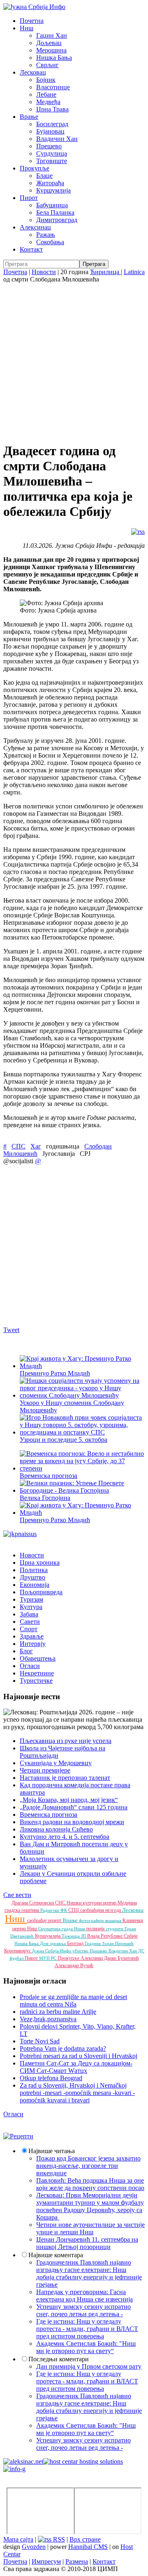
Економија (35, 1585)
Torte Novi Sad (40, 2041)
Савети (30, 1622)
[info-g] (14, 2469)
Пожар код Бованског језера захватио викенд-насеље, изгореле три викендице (88, 2166)
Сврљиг (47, 65)
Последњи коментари (59, 2359)
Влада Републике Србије (112, 1936)
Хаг (36, 1146)
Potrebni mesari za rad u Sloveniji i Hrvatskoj (79, 2056)
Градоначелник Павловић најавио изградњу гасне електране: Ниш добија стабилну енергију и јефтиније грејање (89, 2273)
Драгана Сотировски (33, 1903)
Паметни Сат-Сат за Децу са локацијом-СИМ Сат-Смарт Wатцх (76, 2067)
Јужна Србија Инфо (52, 1951)
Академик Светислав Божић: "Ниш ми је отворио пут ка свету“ (86, 2347)
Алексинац (35, 227)
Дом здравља (53, 1943)
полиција (96, 1929)
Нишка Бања (54, 58)
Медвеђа (48, 102)
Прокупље (35, 168)
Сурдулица (52, 153)
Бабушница (52, 205)
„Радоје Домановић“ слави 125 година (74, 1807)
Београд (76, 1943)
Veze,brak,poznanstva (48, 2019)
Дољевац (49, 43)
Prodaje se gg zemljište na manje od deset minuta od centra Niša (73, 2001)
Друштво (32, 1577)
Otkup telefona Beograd (51, 2078)
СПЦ (74, 1910)
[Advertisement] (74, 361)
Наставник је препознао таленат (65, 1778)
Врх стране (85, 2539)
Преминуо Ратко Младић (55, 1373)
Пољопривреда (41, 1592)
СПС (18, 1146)
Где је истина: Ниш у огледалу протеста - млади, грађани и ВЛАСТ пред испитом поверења (87, 2329)
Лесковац (33, 72)
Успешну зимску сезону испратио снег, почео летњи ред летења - (83, 2310)
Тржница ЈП (74, 1936)
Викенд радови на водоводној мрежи (72, 1822)
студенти (115, 1929)
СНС (61, 1903)
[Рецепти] (18, 2136)
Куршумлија (53, 190)
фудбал (17, 1958)
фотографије (92, 1920)
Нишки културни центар (92, 1903)
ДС (141, 1951)
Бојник (46, 80)
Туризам (31, 1599)
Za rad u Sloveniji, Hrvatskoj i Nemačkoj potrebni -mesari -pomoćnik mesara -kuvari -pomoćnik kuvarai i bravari (77, 2093)
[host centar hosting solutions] (83, 2461)
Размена (77, 2561)
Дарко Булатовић (121, 1958)
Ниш (27, 28)
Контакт (31, 249)
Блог (26, 1651)
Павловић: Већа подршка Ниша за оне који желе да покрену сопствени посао (90, 2184)
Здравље (32, 1636)
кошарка (114, 1920)
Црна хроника (40, 1563)
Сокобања (50, 242)
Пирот (29, 198)
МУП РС (48, 1958)
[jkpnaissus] (20, 1534)
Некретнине (37, 1673)
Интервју (33, 1644)
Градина (93, 1943)
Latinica (134, 272)
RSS (58, 2539)
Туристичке (36, 1681)
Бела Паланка (55, 212)
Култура (31, 1607)
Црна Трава (52, 109)
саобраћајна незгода (101, 1910)
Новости (44, 272)
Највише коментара (56, 2255)
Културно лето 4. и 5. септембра (65, 1837)
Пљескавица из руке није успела (66, 1741)
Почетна (32, 21)
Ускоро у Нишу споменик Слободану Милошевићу (72, 1406)
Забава (29, 1614)
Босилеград (52, 124)
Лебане (46, 94)
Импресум (46, 2561)
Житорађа (50, 183)
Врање (29, 117)
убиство (81, 1951)
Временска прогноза (49, 1815)
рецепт (55, 1920)
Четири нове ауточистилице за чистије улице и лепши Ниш (90, 2228)
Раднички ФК (54, 1910)
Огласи (30, 1666)
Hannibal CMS (88, 2547)
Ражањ (46, 235)
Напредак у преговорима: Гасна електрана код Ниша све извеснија (84, 2296)
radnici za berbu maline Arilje (58, 2012)
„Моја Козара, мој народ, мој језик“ (69, 1800)
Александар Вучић (74, 1965)
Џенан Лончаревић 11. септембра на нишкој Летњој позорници (87, 2243)
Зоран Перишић (118, 1943)
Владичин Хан (57, 139)
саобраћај (37, 1920)
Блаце (44, 176)
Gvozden (34, 2547)
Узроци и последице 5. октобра (64, 1440)
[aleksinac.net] (23, 2461)
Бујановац (50, 131)
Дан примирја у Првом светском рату (89, 2366)
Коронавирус (18, 1951)
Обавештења (38, 1658)
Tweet (11, 1330)
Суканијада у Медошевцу (56, 1763)
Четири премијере (45, 1770)
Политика (34, 1570)
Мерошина (51, 50)
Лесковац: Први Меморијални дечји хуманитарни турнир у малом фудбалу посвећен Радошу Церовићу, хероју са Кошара (90, 2206)
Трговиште (52, 161)
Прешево (49, 146)
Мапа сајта (18, 2539)
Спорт (29, 1629)
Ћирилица (105, 272)
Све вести (17, 1895)
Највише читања (52, 2151)
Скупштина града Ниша (62, 1929)
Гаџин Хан (52, 35)
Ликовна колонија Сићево (56, 1829)
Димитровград (57, 220)
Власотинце (53, 87)
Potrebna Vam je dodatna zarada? (63, 2048)
